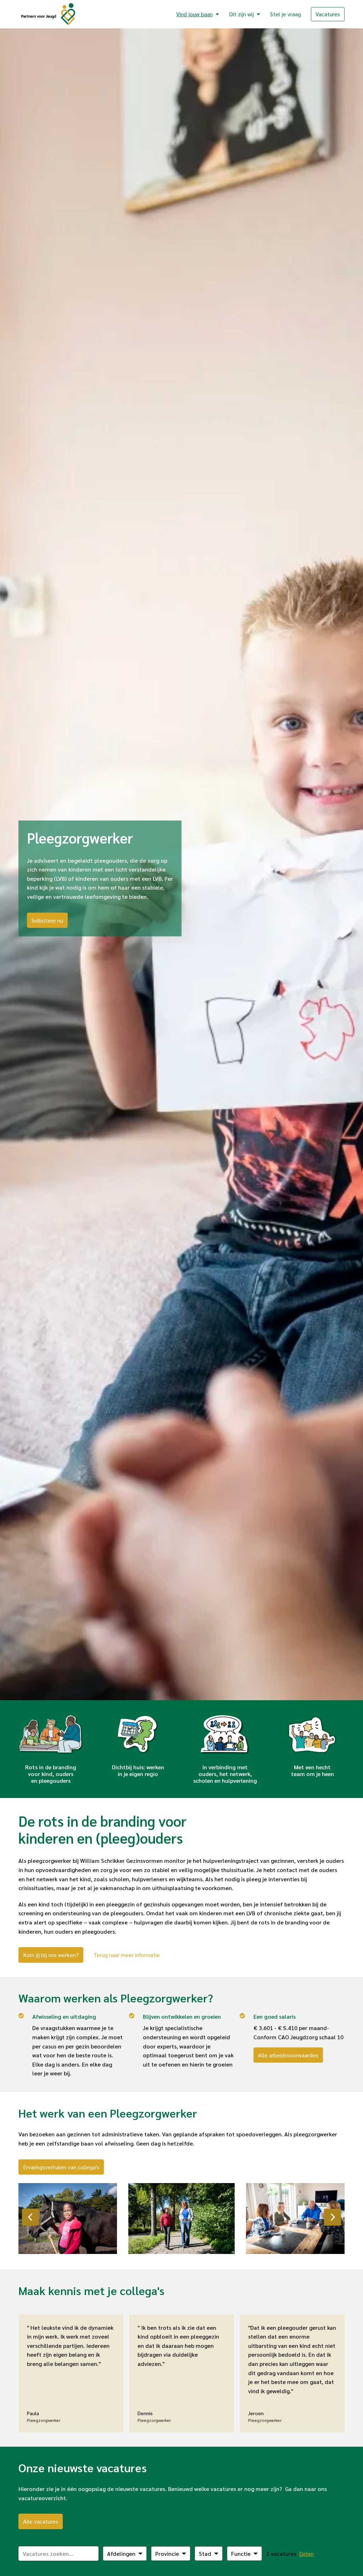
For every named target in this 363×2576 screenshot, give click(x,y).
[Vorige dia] (30, 2217)
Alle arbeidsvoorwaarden (288, 2055)
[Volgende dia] (333, 2217)
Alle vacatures (41, 2521)
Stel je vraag (286, 14)
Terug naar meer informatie (127, 1955)
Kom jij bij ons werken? (51, 1955)
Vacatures (328, 14)
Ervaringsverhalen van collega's (61, 2167)
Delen (306, 2554)
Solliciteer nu (47, 920)
